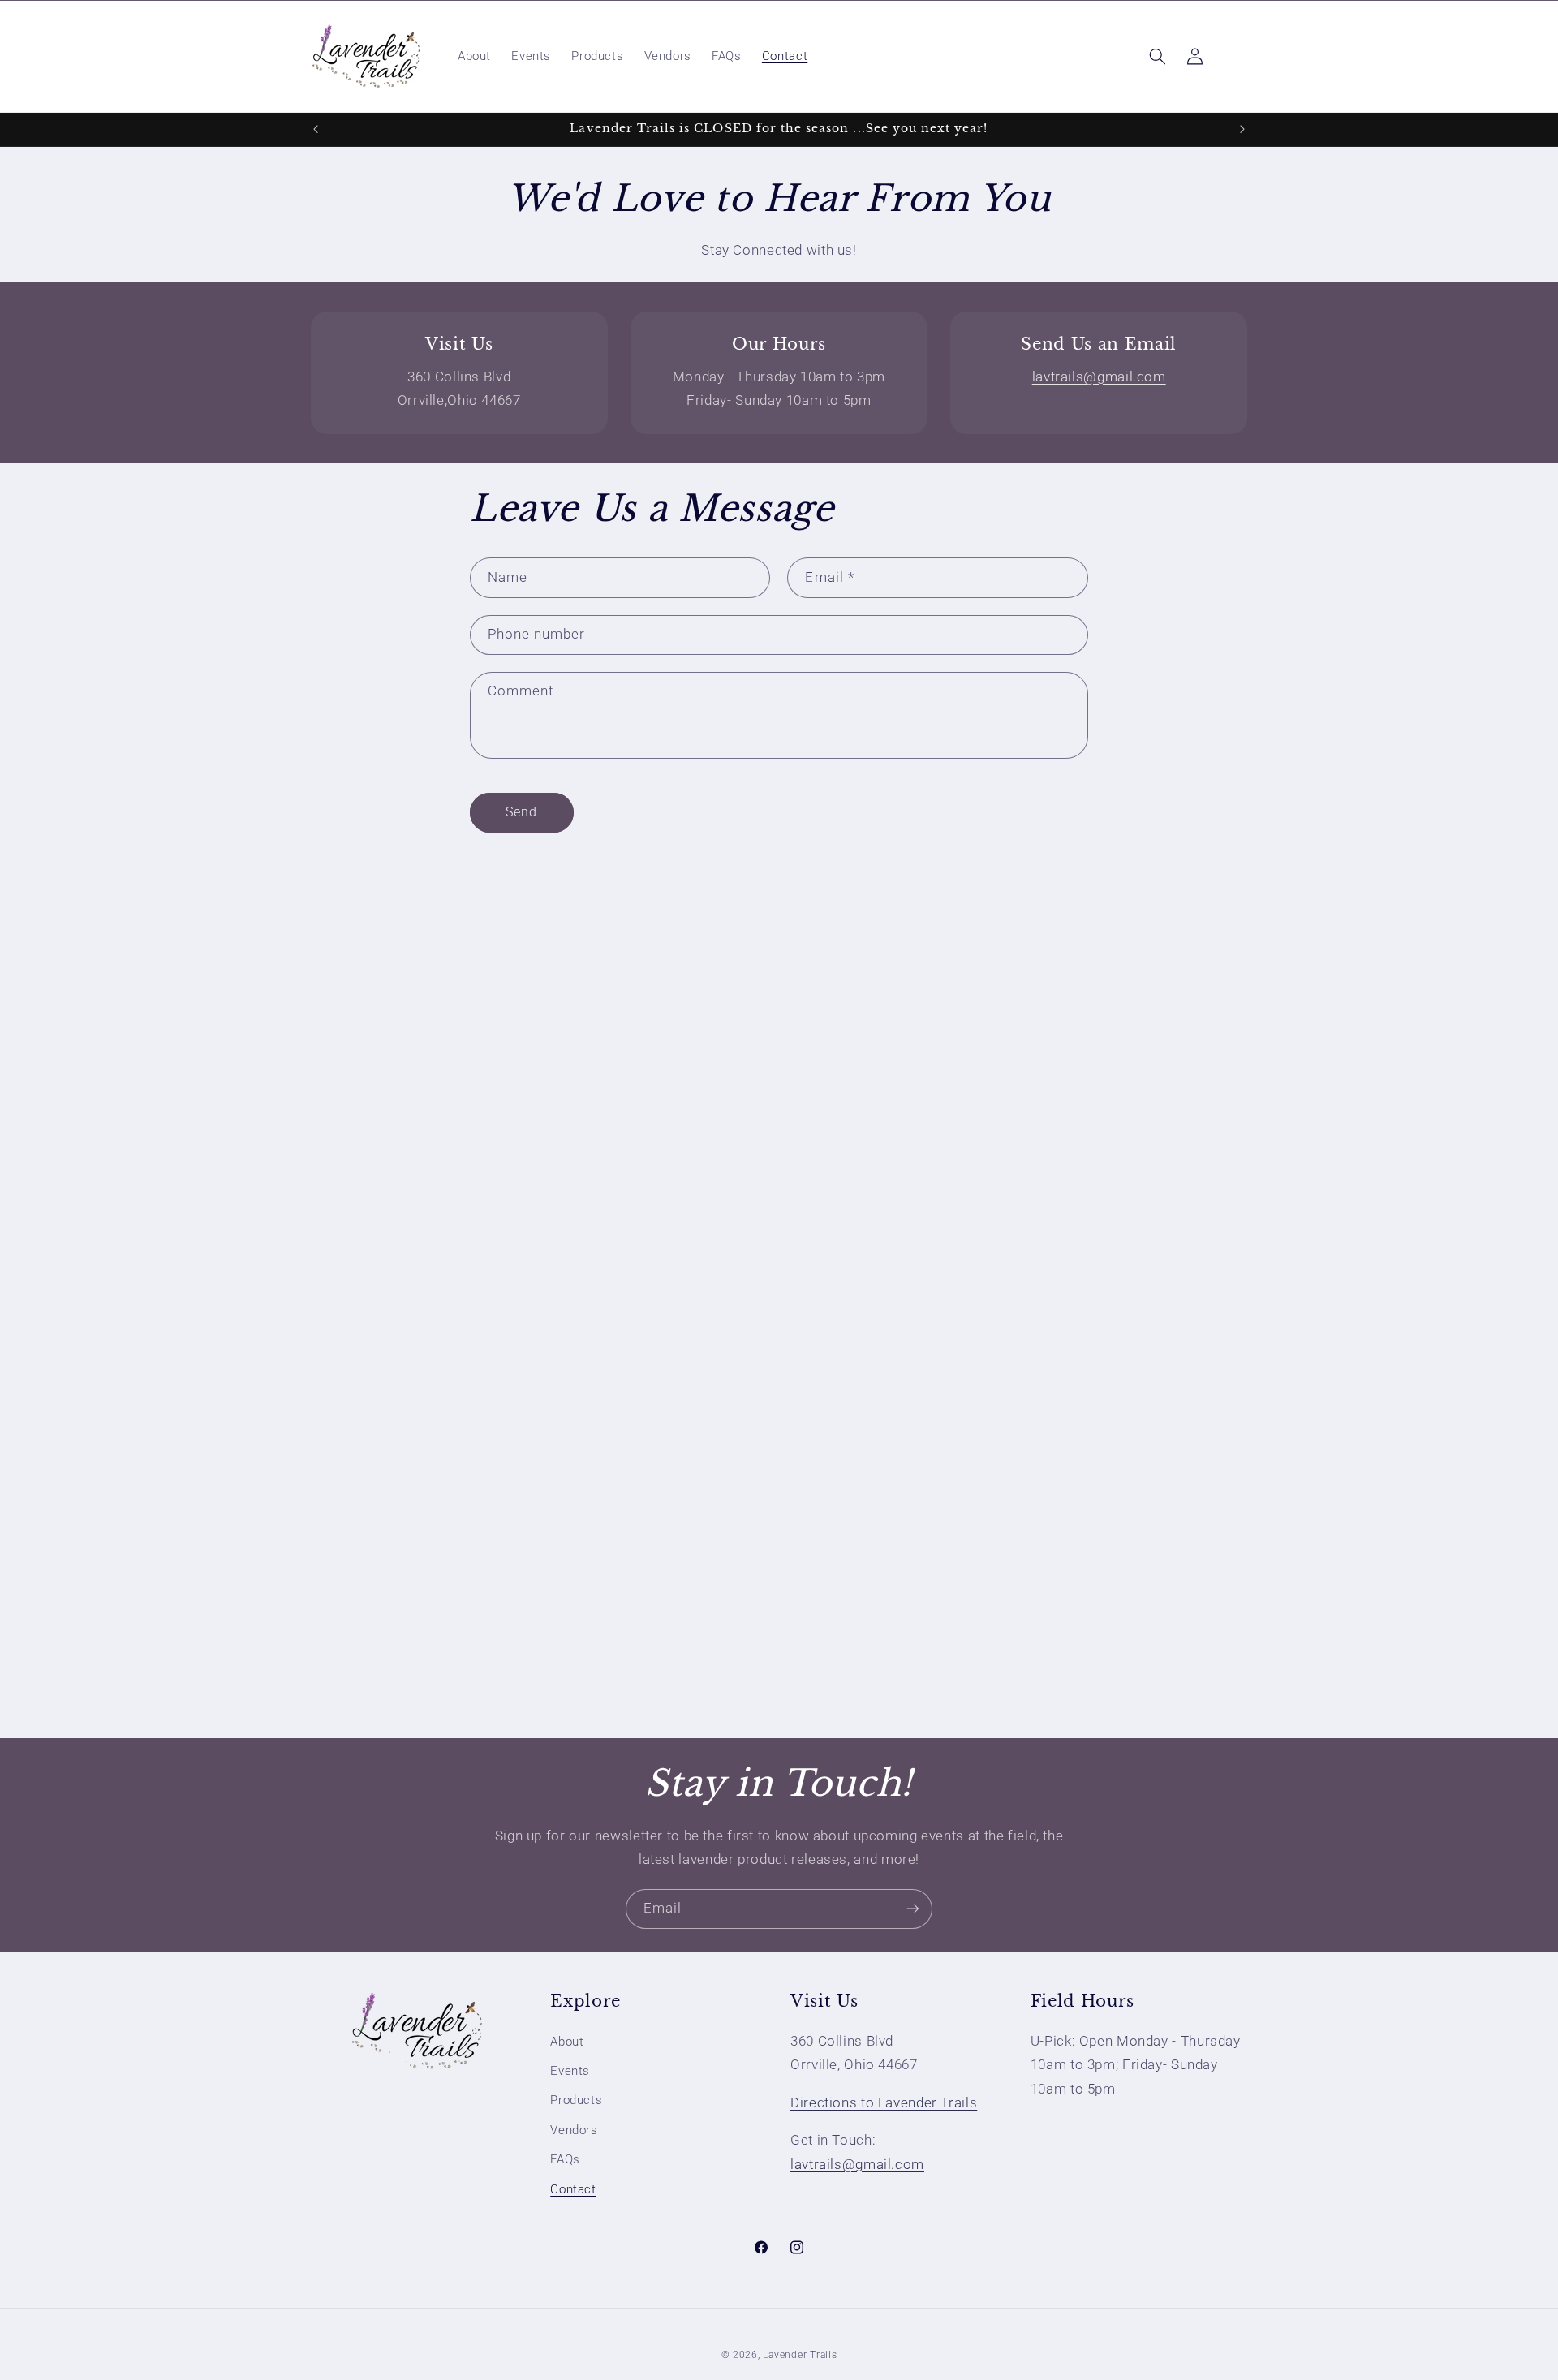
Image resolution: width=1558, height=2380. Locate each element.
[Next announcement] (1242, 129)
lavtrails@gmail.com (1099, 377)
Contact (573, 2189)
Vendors (574, 2130)
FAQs (565, 2159)
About (567, 2042)
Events (570, 2071)
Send (521, 812)
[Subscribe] (913, 1909)
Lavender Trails (800, 2355)
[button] (1157, 56)
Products (576, 2100)
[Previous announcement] (316, 129)
